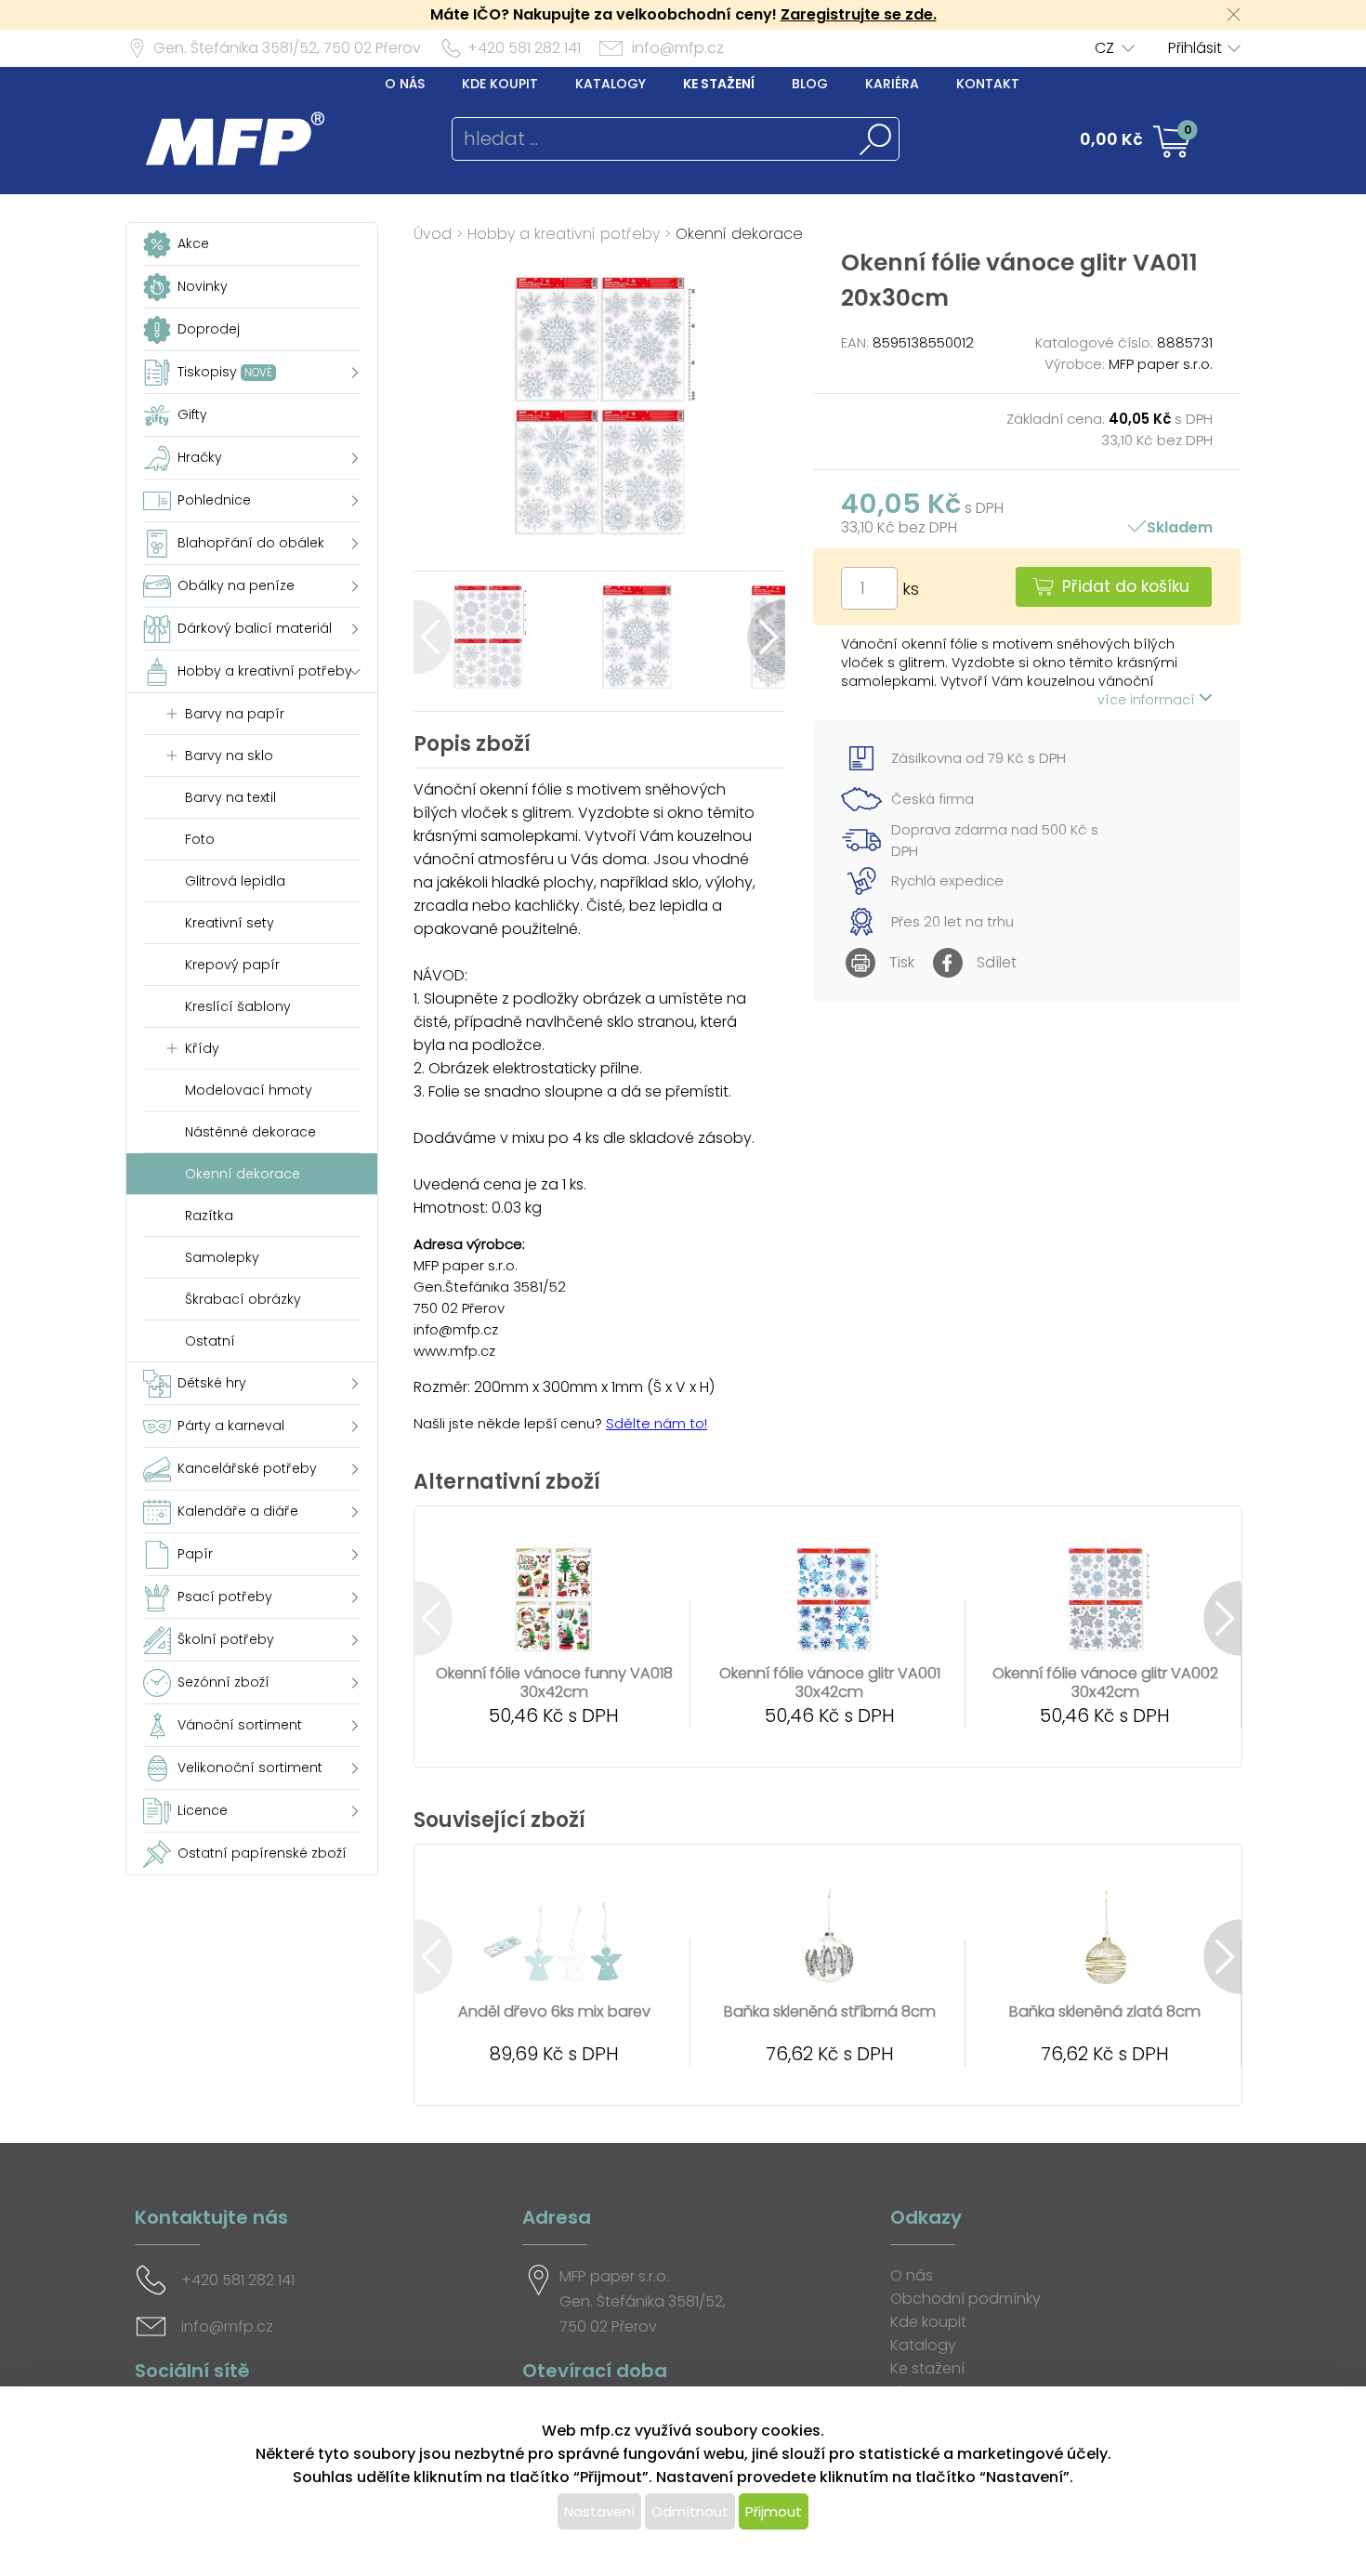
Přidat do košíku (1126, 586)
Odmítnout (690, 2511)
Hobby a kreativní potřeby (564, 234)
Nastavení (599, 2511)
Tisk (902, 962)
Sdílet (997, 962)
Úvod (433, 234)
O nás (405, 84)
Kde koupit (500, 84)
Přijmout (774, 2511)
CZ (1104, 48)
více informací (1148, 700)
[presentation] (433, 637)
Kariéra (892, 84)
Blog (810, 84)
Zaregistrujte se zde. (859, 14)
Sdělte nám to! (657, 1423)
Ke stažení (719, 84)
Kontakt (988, 84)
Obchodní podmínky (965, 2299)
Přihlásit (1195, 48)
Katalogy (611, 84)
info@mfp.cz (678, 48)
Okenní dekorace (739, 234)
